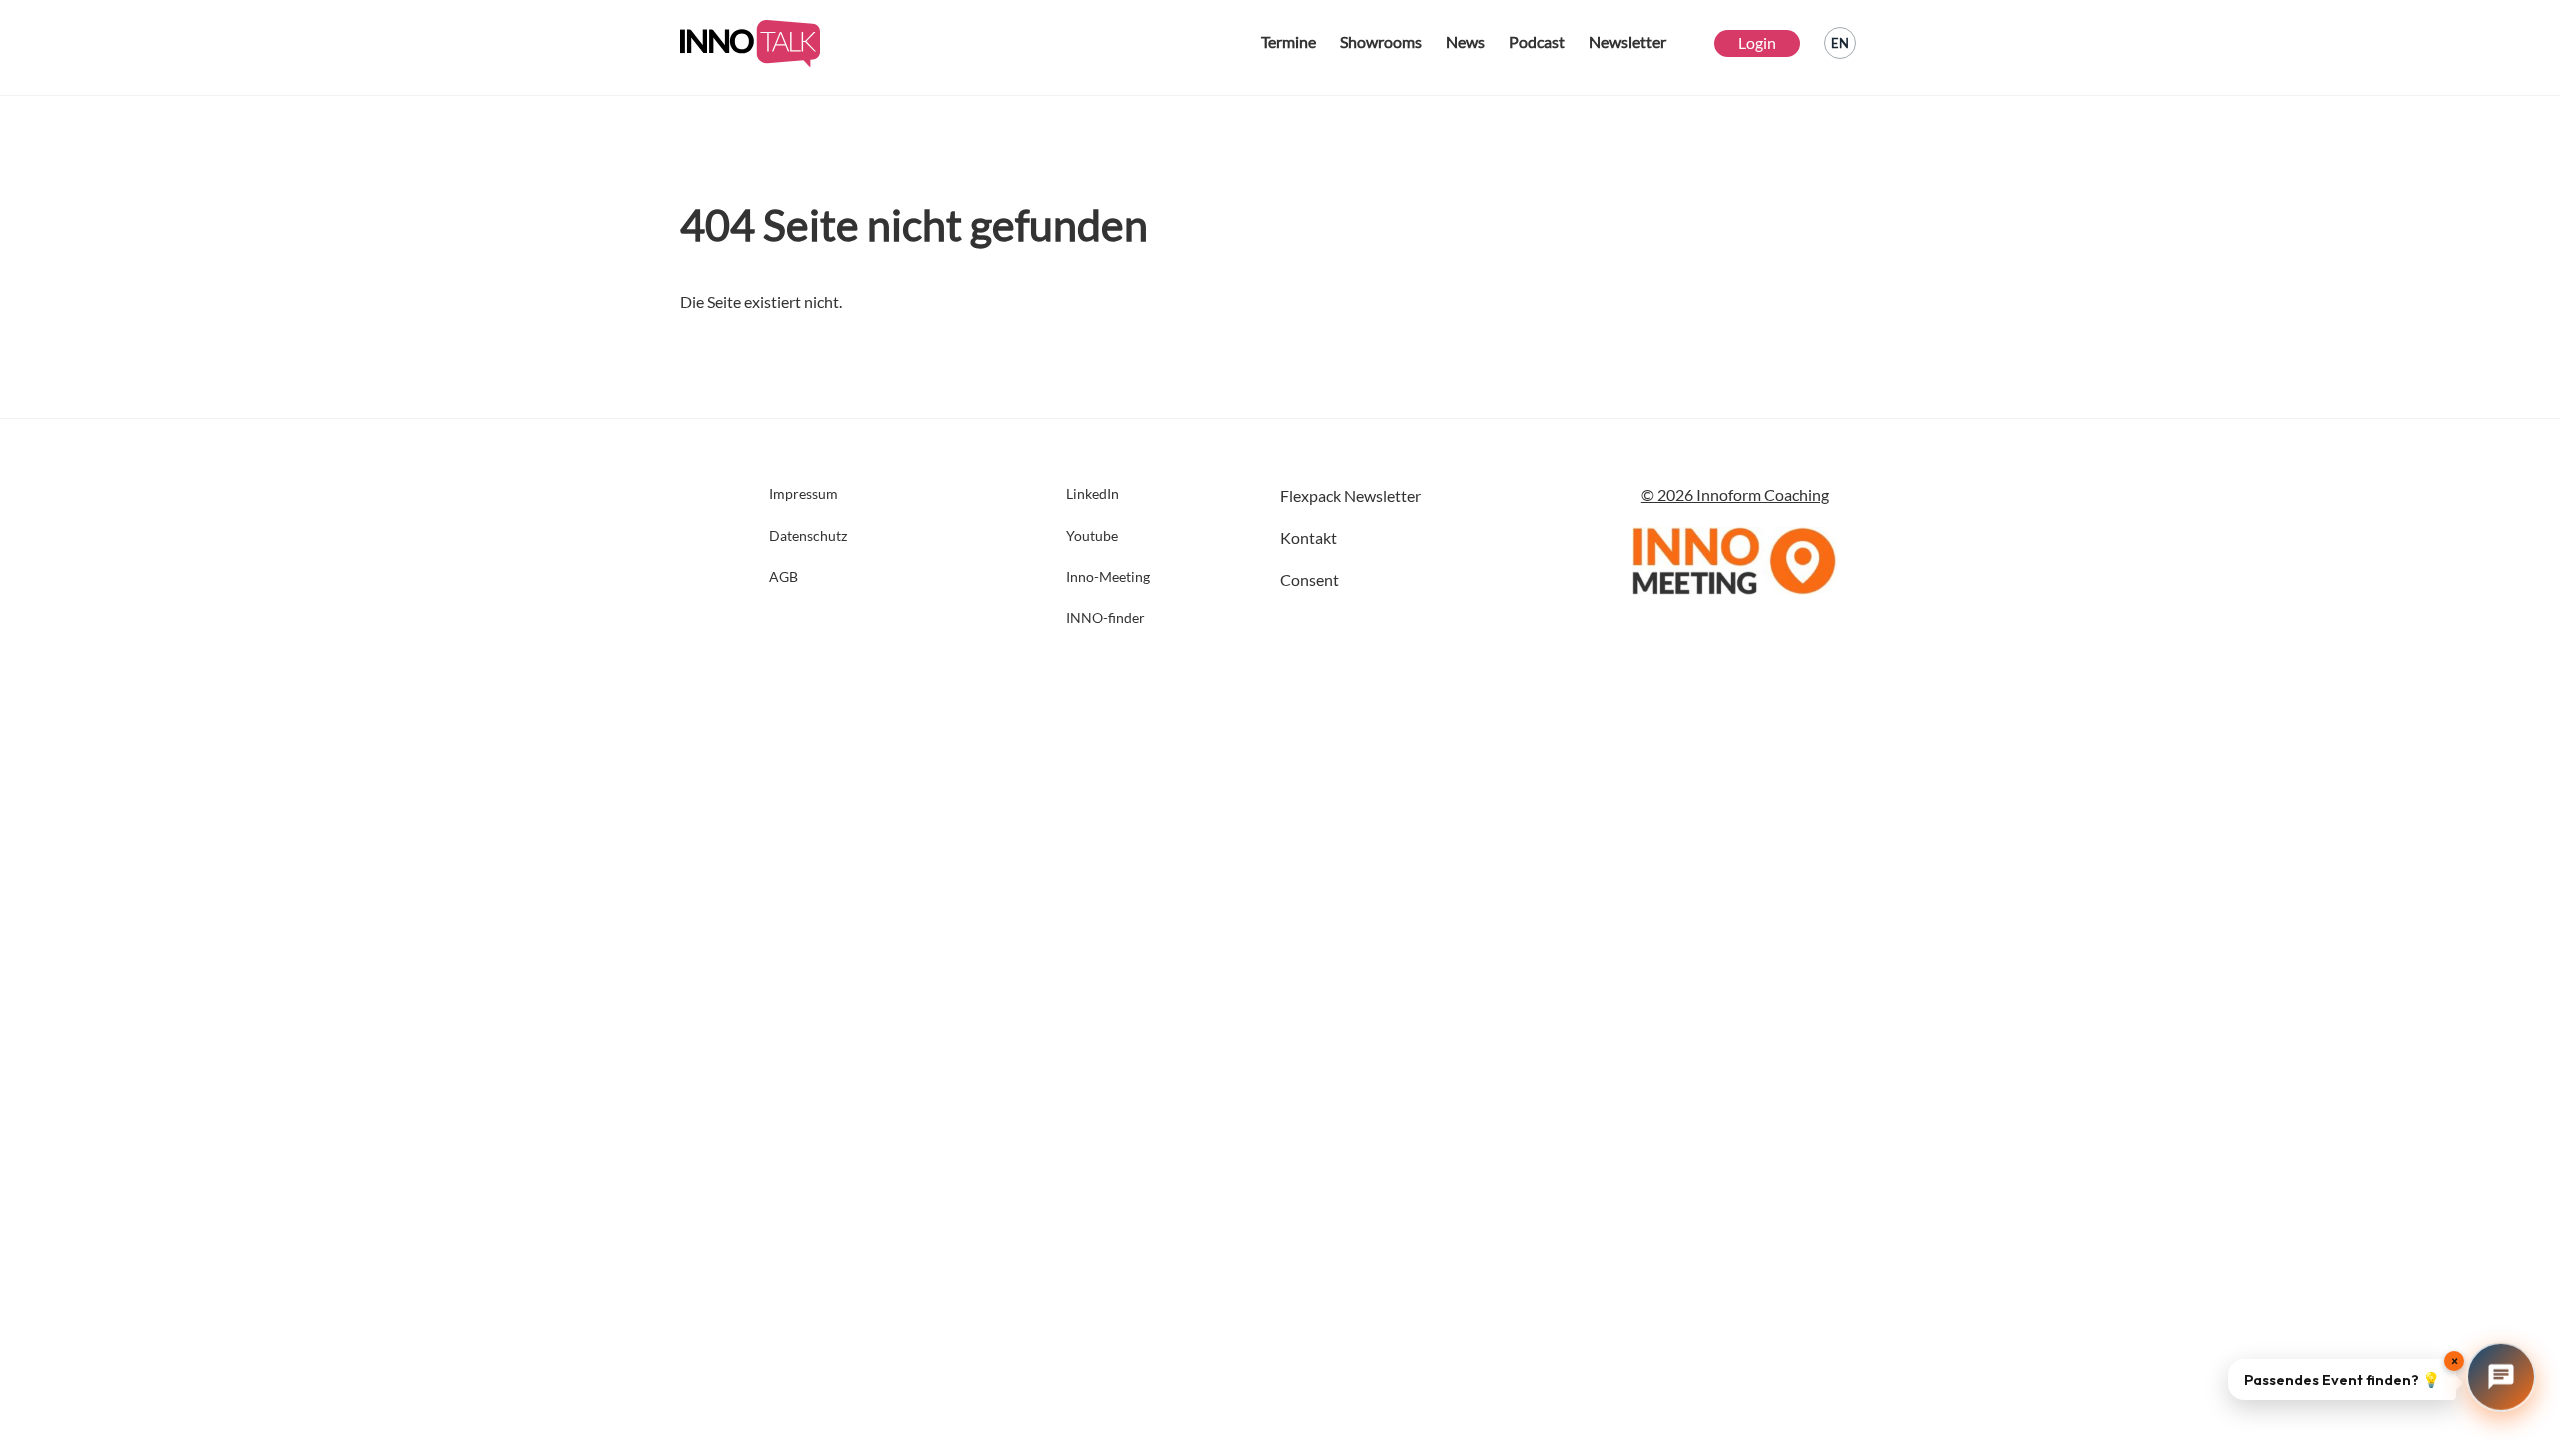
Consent (1309, 579)
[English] (1840, 43)
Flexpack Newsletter (1350, 495)
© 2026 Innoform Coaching (1735, 494)
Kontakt (1308, 537)
